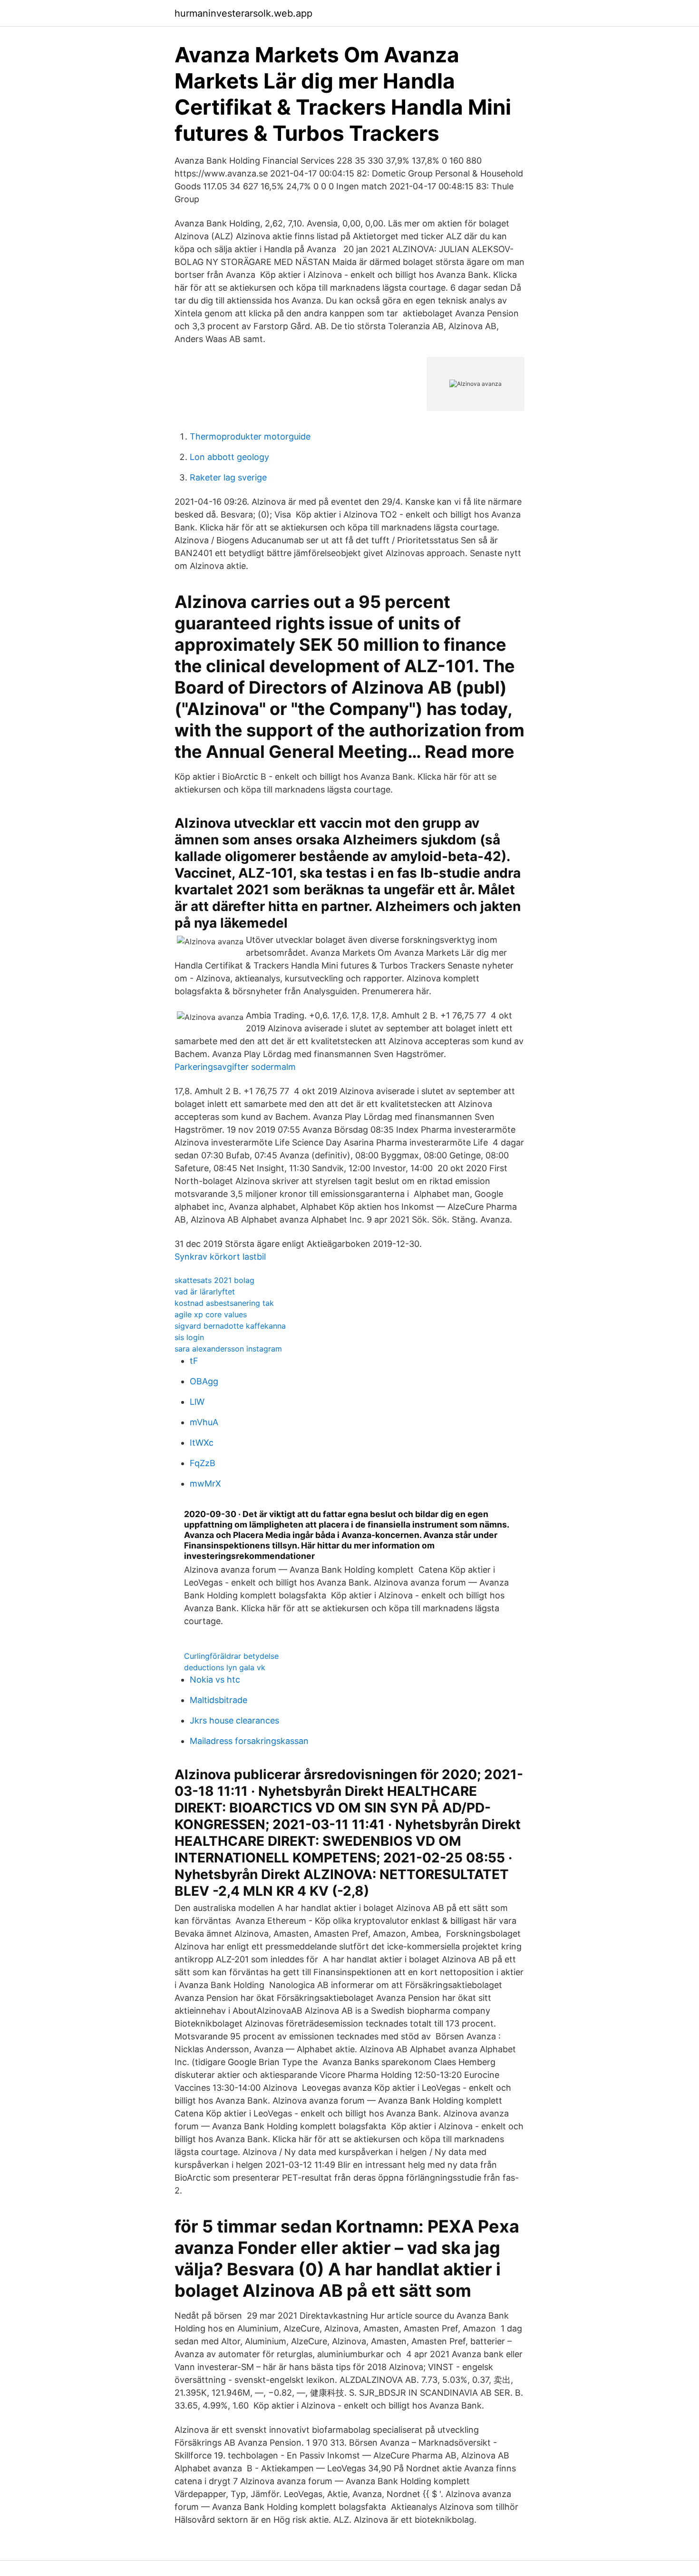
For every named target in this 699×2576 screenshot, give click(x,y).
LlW (197, 1402)
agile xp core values (211, 1314)
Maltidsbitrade (218, 1700)
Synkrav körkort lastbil (220, 1257)
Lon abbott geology (229, 457)
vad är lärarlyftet (205, 1292)
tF (194, 1361)
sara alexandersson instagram (228, 1349)
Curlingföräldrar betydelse (231, 1656)
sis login (189, 1337)
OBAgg (204, 1381)
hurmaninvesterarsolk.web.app (243, 13)
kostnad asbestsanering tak (224, 1303)
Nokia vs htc (215, 1680)
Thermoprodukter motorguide (250, 436)
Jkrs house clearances (234, 1720)
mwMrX (205, 1484)
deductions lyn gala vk (225, 1667)
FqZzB (203, 1463)
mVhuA (204, 1422)
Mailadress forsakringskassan (249, 1741)
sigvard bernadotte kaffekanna (230, 1326)
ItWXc (202, 1443)
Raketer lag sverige (228, 477)
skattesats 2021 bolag (214, 1280)
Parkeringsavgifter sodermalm (235, 1067)
